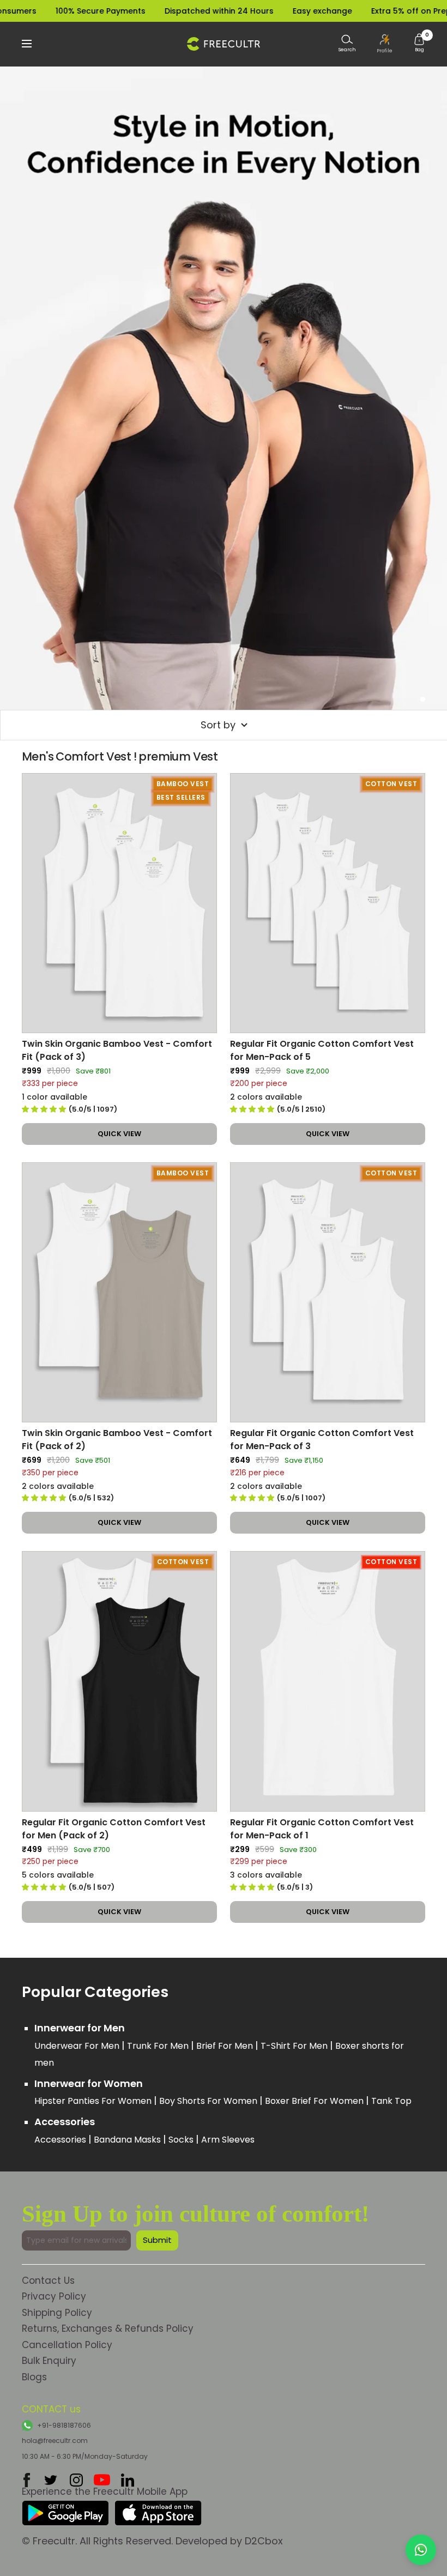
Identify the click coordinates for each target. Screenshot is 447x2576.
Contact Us (48, 2281)
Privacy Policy (54, 2296)
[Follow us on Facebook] (27, 2480)
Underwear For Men (78, 2046)
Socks (182, 2140)
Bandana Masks (128, 2140)
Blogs (34, 2377)
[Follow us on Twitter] (51, 2480)
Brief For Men (226, 2046)
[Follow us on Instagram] (76, 2480)
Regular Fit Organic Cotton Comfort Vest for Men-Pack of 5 (322, 1050)
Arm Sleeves (228, 2140)
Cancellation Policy (67, 2345)
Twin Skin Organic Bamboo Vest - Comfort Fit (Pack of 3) (117, 1050)
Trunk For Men (159, 2046)
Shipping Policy (57, 2313)
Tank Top (391, 2101)
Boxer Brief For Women (315, 2101)
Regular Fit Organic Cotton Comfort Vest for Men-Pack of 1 (322, 1829)
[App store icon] (158, 2509)
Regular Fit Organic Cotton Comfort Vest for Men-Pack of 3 (322, 1440)
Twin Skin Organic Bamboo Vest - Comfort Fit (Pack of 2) (117, 1440)
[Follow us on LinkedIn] (128, 2480)
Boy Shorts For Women (209, 2101)
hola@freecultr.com (55, 2441)
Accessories (61, 2140)
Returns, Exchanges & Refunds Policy (108, 2328)
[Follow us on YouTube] (102, 2480)
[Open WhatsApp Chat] (421, 2550)
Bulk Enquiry (49, 2361)
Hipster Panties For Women (94, 2101)
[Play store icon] (65, 2509)
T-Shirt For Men (295, 2046)
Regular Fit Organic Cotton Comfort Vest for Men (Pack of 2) (114, 1829)
